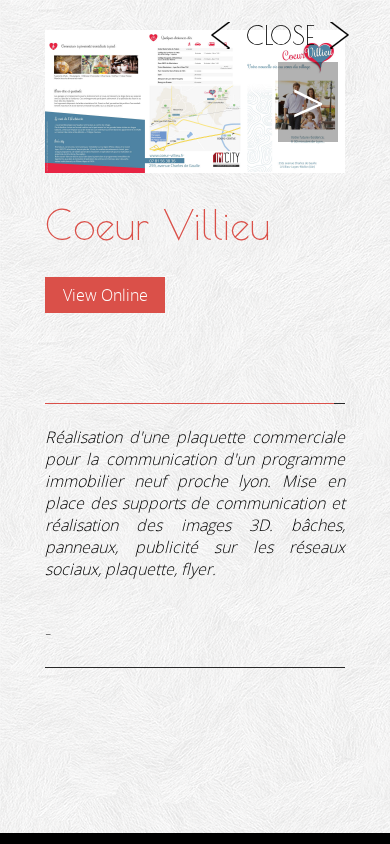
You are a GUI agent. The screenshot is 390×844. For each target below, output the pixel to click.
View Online (105, 295)
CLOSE (280, 35)
